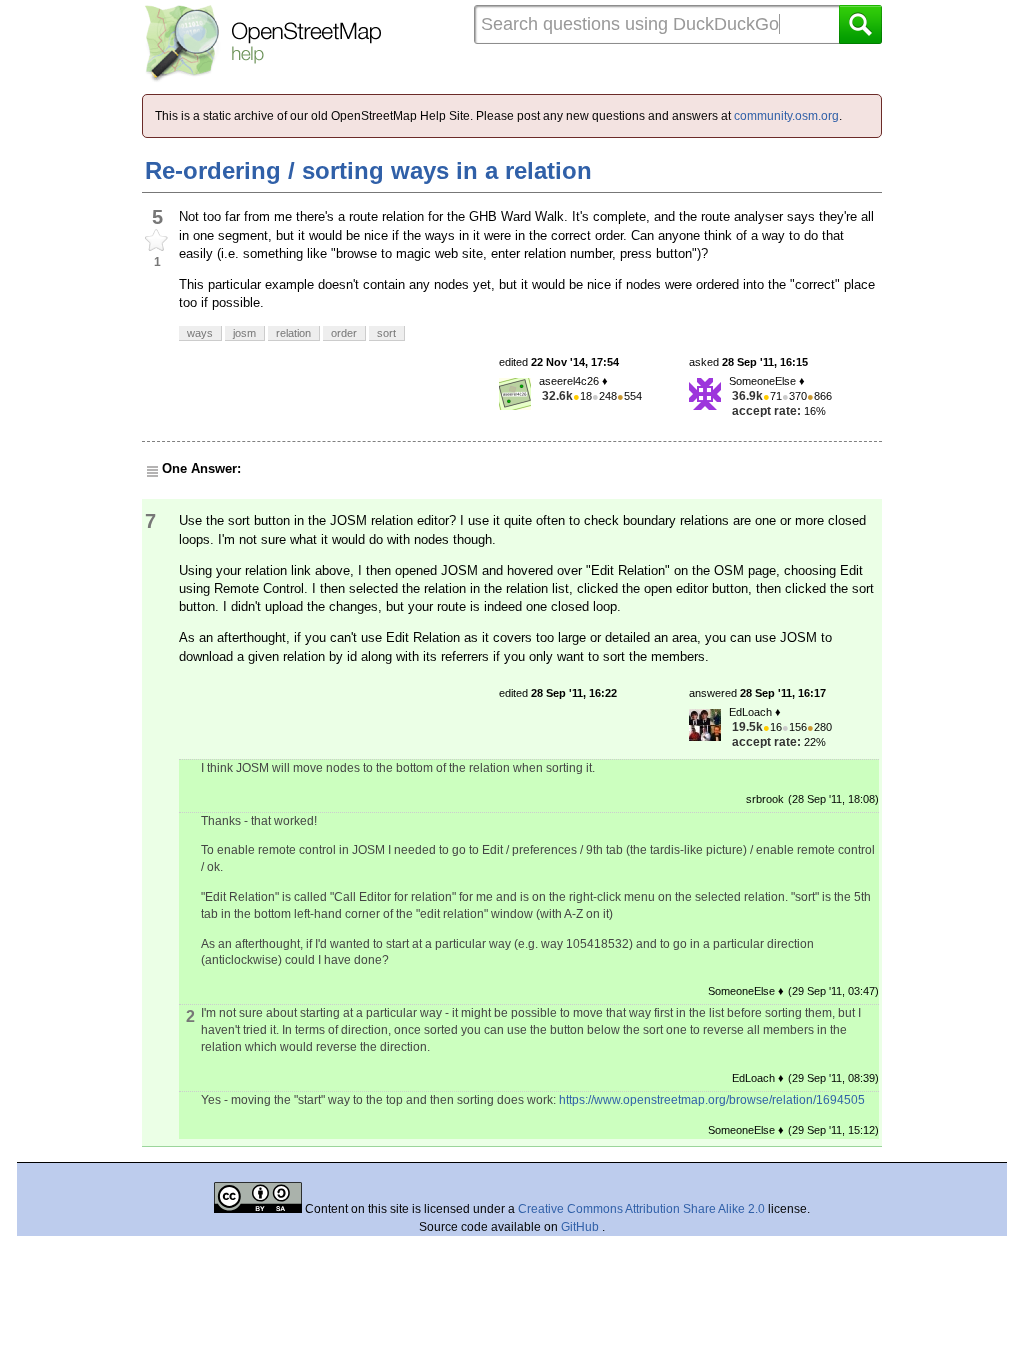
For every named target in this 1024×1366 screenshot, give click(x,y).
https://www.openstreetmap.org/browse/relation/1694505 (712, 1100)
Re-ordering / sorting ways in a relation (368, 170)
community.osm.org (786, 116)
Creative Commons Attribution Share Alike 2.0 (641, 1209)
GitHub (581, 1227)
